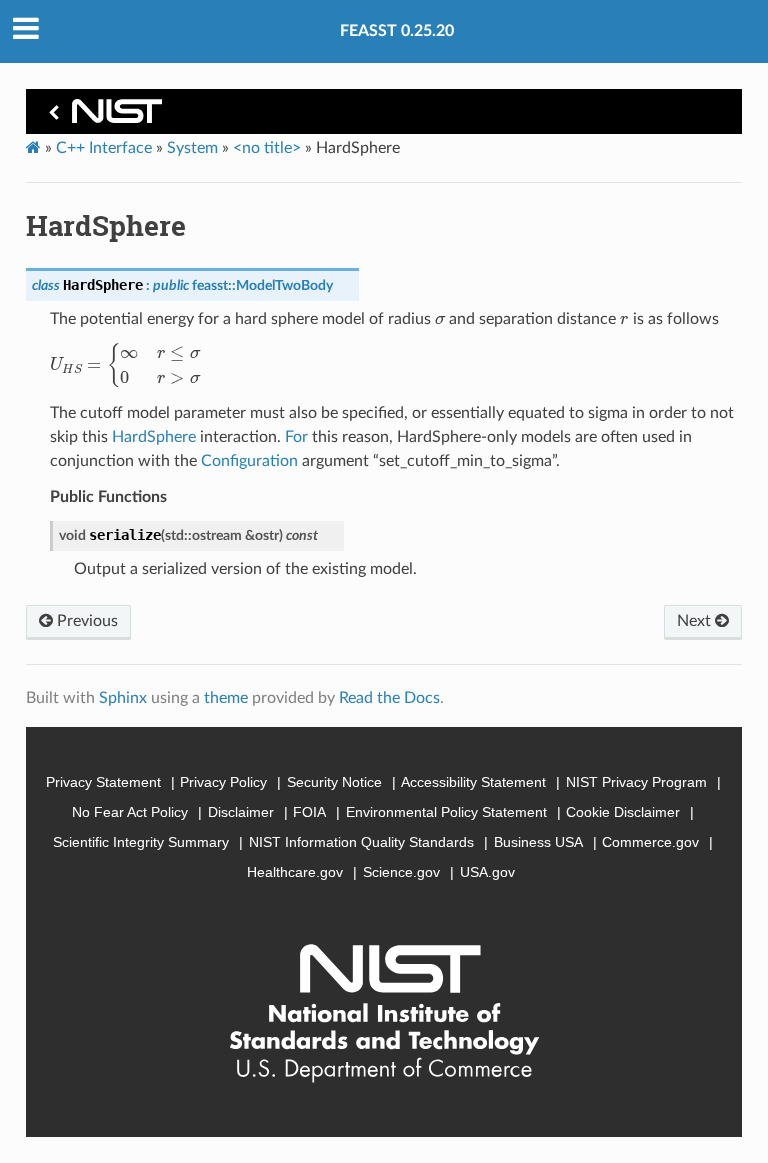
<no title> (267, 148)
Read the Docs (389, 698)
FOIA (309, 812)
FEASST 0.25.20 (397, 31)
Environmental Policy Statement (446, 812)
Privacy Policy (223, 782)
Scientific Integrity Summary (141, 842)
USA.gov (487, 872)
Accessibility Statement (473, 782)
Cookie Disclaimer (623, 812)
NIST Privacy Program (636, 782)
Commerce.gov (650, 842)
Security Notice (334, 782)
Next (696, 621)
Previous (85, 621)
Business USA (538, 842)
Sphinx (123, 698)
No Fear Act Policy (130, 812)
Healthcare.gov (295, 872)
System (192, 148)
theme (226, 698)
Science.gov (401, 872)
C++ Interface (104, 148)
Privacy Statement (103, 782)
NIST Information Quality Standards (361, 842)
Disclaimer (241, 812)
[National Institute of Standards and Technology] (102, 116)
